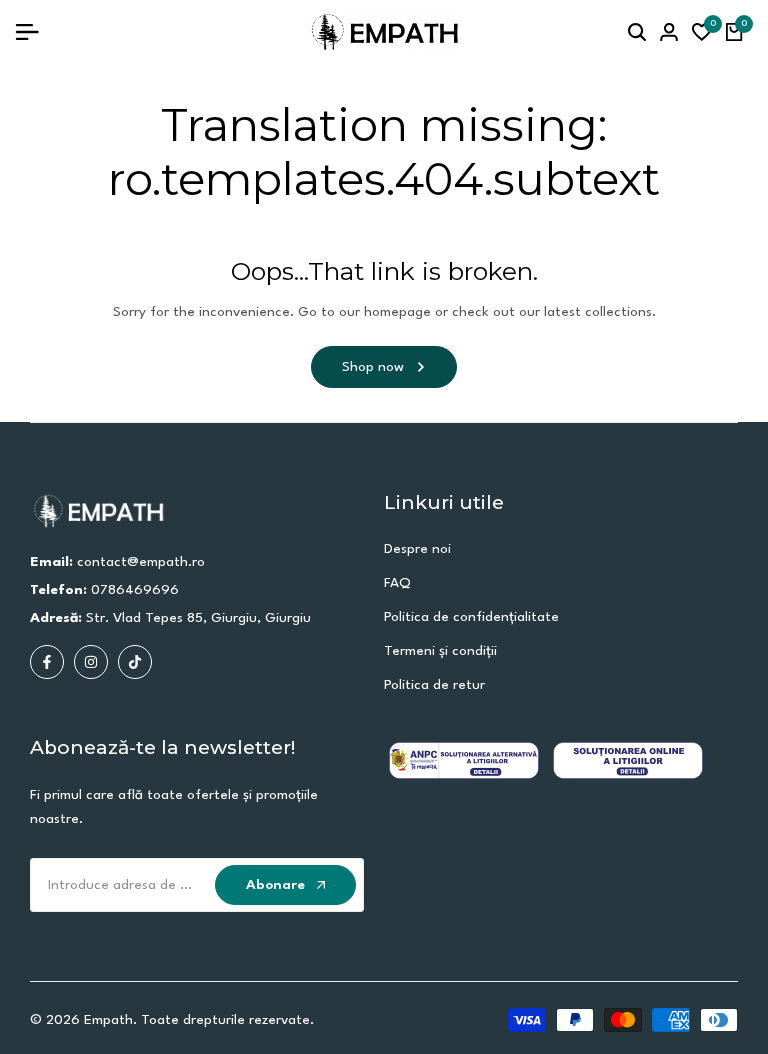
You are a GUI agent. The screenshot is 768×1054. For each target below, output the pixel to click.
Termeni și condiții (440, 651)
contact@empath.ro (141, 562)
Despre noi (417, 549)
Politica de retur (434, 685)
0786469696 (135, 590)
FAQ (397, 583)
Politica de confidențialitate (471, 617)
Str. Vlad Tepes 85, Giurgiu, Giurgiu (198, 618)
